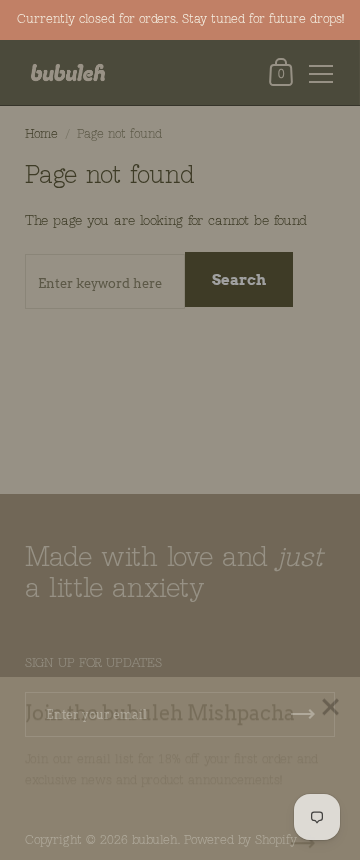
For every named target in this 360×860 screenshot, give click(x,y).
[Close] (330, 686)
